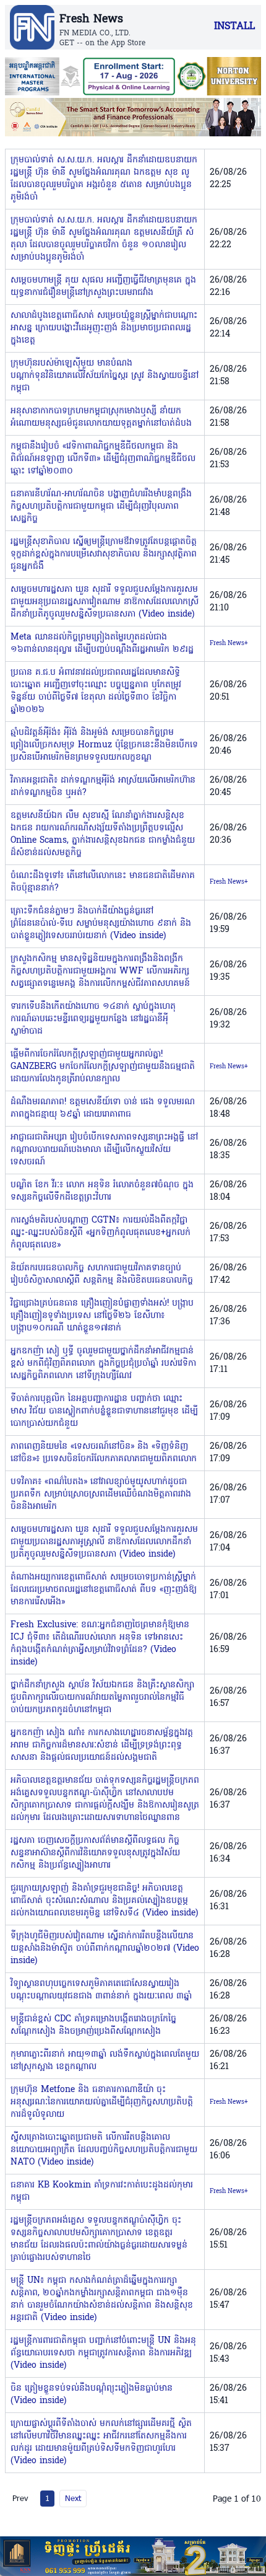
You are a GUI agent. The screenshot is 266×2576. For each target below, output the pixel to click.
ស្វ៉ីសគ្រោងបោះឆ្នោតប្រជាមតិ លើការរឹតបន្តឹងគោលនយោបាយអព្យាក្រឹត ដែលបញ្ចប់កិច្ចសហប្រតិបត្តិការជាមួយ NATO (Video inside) (104, 2150)
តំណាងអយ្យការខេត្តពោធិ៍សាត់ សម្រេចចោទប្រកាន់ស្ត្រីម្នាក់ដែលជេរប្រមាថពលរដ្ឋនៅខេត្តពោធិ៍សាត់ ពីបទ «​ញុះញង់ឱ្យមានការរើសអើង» (104, 1590)
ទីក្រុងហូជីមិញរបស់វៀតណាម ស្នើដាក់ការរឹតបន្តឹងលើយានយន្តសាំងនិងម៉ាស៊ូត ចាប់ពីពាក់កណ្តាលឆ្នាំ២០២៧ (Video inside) (105, 1949)
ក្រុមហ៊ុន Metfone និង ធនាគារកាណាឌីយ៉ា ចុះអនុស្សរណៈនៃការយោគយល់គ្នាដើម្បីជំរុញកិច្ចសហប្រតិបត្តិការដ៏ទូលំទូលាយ (102, 2102)
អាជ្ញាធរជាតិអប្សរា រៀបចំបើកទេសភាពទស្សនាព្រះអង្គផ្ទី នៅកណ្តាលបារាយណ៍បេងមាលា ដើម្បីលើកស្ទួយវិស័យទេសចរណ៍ (104, 1150)
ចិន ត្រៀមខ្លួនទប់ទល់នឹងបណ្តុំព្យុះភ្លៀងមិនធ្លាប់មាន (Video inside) (92, 2395)
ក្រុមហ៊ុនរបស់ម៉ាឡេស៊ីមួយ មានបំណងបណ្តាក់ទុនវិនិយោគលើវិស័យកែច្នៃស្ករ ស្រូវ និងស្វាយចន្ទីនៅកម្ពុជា (105, 376)
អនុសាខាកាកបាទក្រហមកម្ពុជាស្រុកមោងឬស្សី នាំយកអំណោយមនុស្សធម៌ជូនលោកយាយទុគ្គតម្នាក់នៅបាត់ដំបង (101, 417)
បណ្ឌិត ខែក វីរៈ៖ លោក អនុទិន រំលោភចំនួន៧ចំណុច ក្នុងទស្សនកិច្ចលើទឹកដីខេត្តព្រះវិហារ (102, 1191)
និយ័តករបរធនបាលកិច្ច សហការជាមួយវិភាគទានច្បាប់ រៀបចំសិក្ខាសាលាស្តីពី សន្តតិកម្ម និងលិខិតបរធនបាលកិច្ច (102, 1274)
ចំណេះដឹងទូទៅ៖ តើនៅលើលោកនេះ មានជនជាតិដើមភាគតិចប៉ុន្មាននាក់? (103, 882)
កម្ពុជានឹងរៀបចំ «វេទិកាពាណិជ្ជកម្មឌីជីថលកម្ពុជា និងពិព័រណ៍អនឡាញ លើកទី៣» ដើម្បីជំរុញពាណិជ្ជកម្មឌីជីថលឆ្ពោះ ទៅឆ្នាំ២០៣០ (103, 459)
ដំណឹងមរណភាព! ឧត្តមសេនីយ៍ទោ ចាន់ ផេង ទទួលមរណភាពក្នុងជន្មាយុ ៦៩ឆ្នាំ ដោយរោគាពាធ (103, 1108)
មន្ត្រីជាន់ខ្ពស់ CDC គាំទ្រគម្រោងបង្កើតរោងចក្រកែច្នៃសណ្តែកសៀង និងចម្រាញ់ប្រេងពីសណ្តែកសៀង (93, 2025)
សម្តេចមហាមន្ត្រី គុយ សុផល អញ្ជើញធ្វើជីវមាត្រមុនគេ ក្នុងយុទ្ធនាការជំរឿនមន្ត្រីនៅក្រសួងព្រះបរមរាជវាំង (103, 287)
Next (73, 2498)
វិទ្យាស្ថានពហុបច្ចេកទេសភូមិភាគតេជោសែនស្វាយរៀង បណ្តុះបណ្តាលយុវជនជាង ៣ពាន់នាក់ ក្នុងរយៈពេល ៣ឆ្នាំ (101, 1990)
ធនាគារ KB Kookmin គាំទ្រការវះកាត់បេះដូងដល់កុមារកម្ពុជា (102, 2191)
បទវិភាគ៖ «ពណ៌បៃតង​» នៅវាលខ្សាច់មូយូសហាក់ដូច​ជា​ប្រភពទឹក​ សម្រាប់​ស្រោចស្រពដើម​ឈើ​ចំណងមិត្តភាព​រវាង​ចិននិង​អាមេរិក (101, 1494)
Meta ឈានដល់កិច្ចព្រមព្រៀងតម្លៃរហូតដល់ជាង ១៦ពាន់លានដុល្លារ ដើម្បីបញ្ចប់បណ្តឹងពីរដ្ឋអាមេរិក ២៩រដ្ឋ (102, 644)
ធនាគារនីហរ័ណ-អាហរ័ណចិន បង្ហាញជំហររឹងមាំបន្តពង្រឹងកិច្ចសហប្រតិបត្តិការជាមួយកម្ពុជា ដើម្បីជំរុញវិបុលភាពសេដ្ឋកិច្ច (101, 507)
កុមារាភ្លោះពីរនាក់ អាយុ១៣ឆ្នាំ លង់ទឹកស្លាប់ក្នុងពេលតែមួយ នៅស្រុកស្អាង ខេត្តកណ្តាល (105, 2061)
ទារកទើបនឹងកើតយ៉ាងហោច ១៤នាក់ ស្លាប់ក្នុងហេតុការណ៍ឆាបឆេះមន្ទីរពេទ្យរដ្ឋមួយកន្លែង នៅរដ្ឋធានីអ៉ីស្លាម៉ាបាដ (93, 1019)
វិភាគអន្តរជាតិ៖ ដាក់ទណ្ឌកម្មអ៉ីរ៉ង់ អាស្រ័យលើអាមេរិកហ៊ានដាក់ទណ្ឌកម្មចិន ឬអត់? (103, 787)
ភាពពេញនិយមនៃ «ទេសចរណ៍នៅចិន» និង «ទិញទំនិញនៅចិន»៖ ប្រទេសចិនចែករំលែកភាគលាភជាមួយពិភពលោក (104, 1453)
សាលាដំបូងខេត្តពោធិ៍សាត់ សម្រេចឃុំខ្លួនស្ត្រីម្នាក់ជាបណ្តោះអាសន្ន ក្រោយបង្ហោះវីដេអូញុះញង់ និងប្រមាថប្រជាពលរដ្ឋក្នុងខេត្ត (104, 328)
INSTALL (234, 27)
